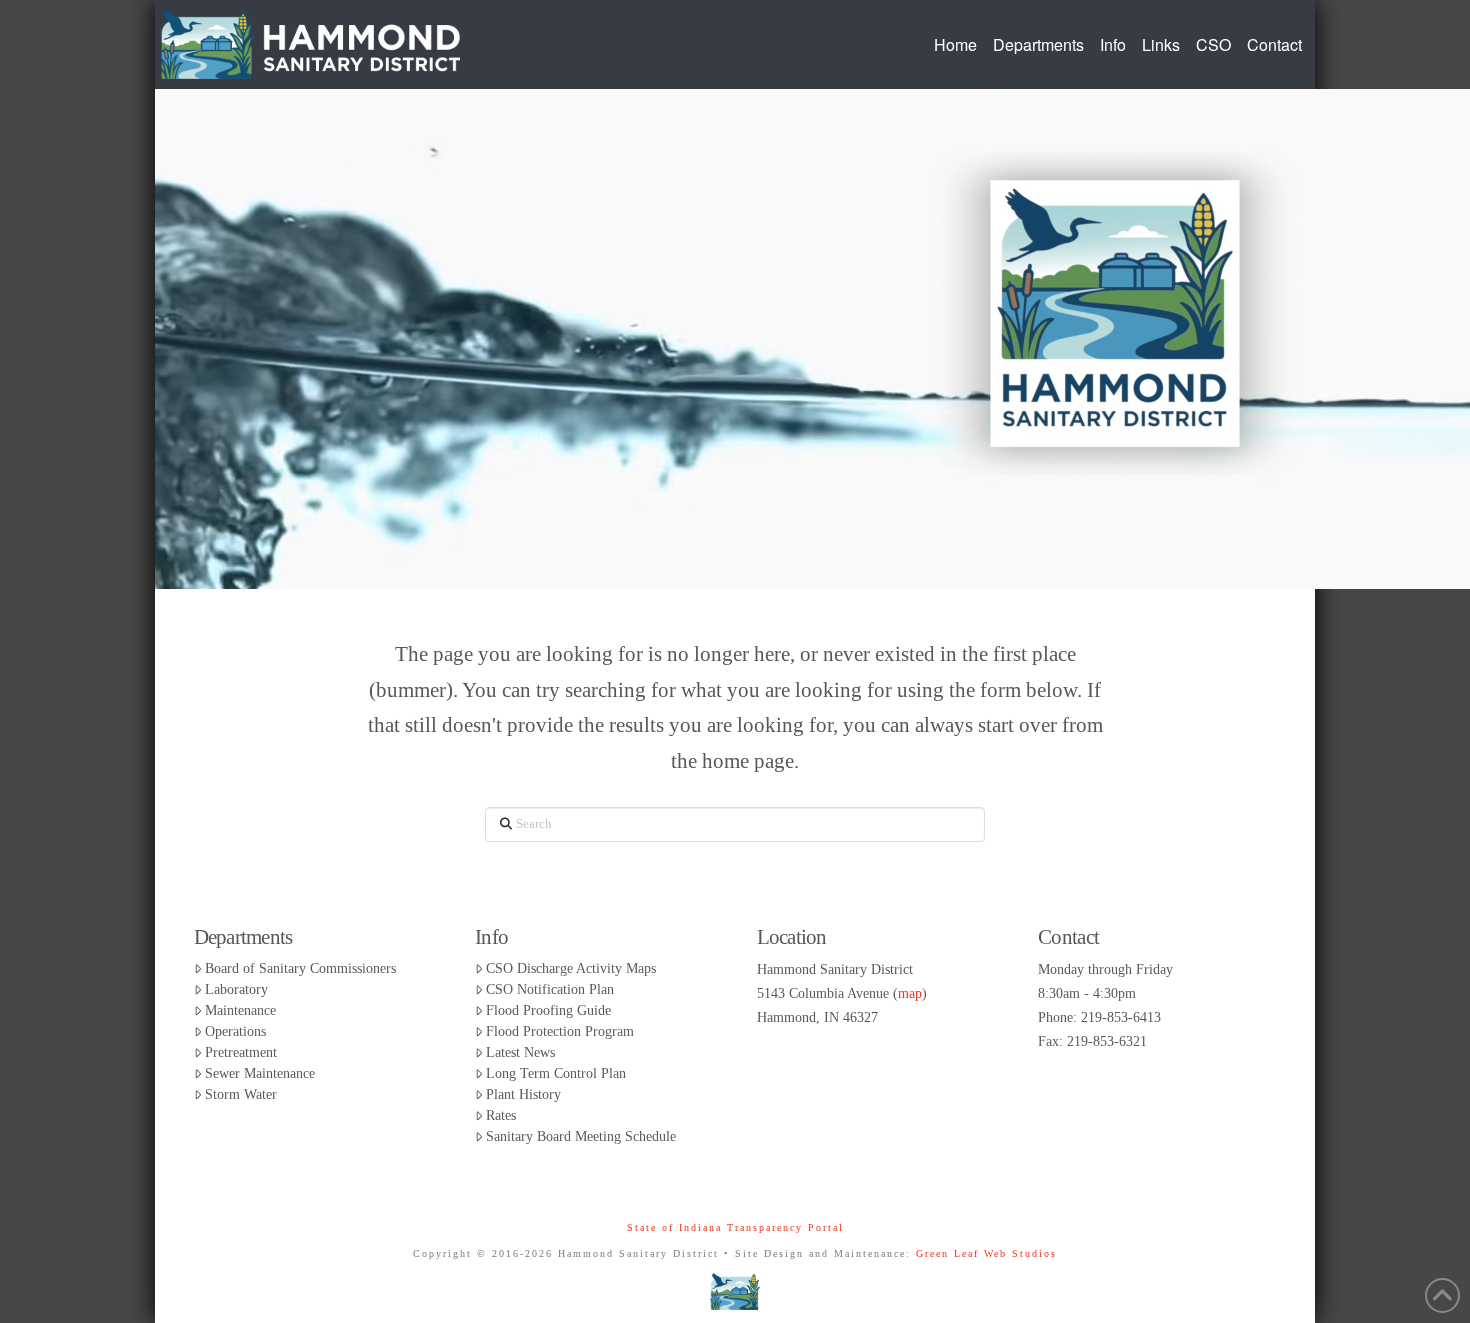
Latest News (520, 1052)
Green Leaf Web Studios (986, 1253)
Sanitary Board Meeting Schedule (581, 1136)
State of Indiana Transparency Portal (735, 1227)
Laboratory (236, 989)
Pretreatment (241, 1052)
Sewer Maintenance (260, 1073)
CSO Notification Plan (550, 989)
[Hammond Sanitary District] (735, 1291)
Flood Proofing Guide (548, 1010)
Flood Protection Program (560, 1031)
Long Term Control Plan (556, 1073)
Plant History (523, 1094)
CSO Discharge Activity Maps (571, 968)
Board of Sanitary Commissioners (300, 968)
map (910, 993)
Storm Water (241, 1094)
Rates (501, 1115)
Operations (235, 1031)
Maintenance (240, 1010)
